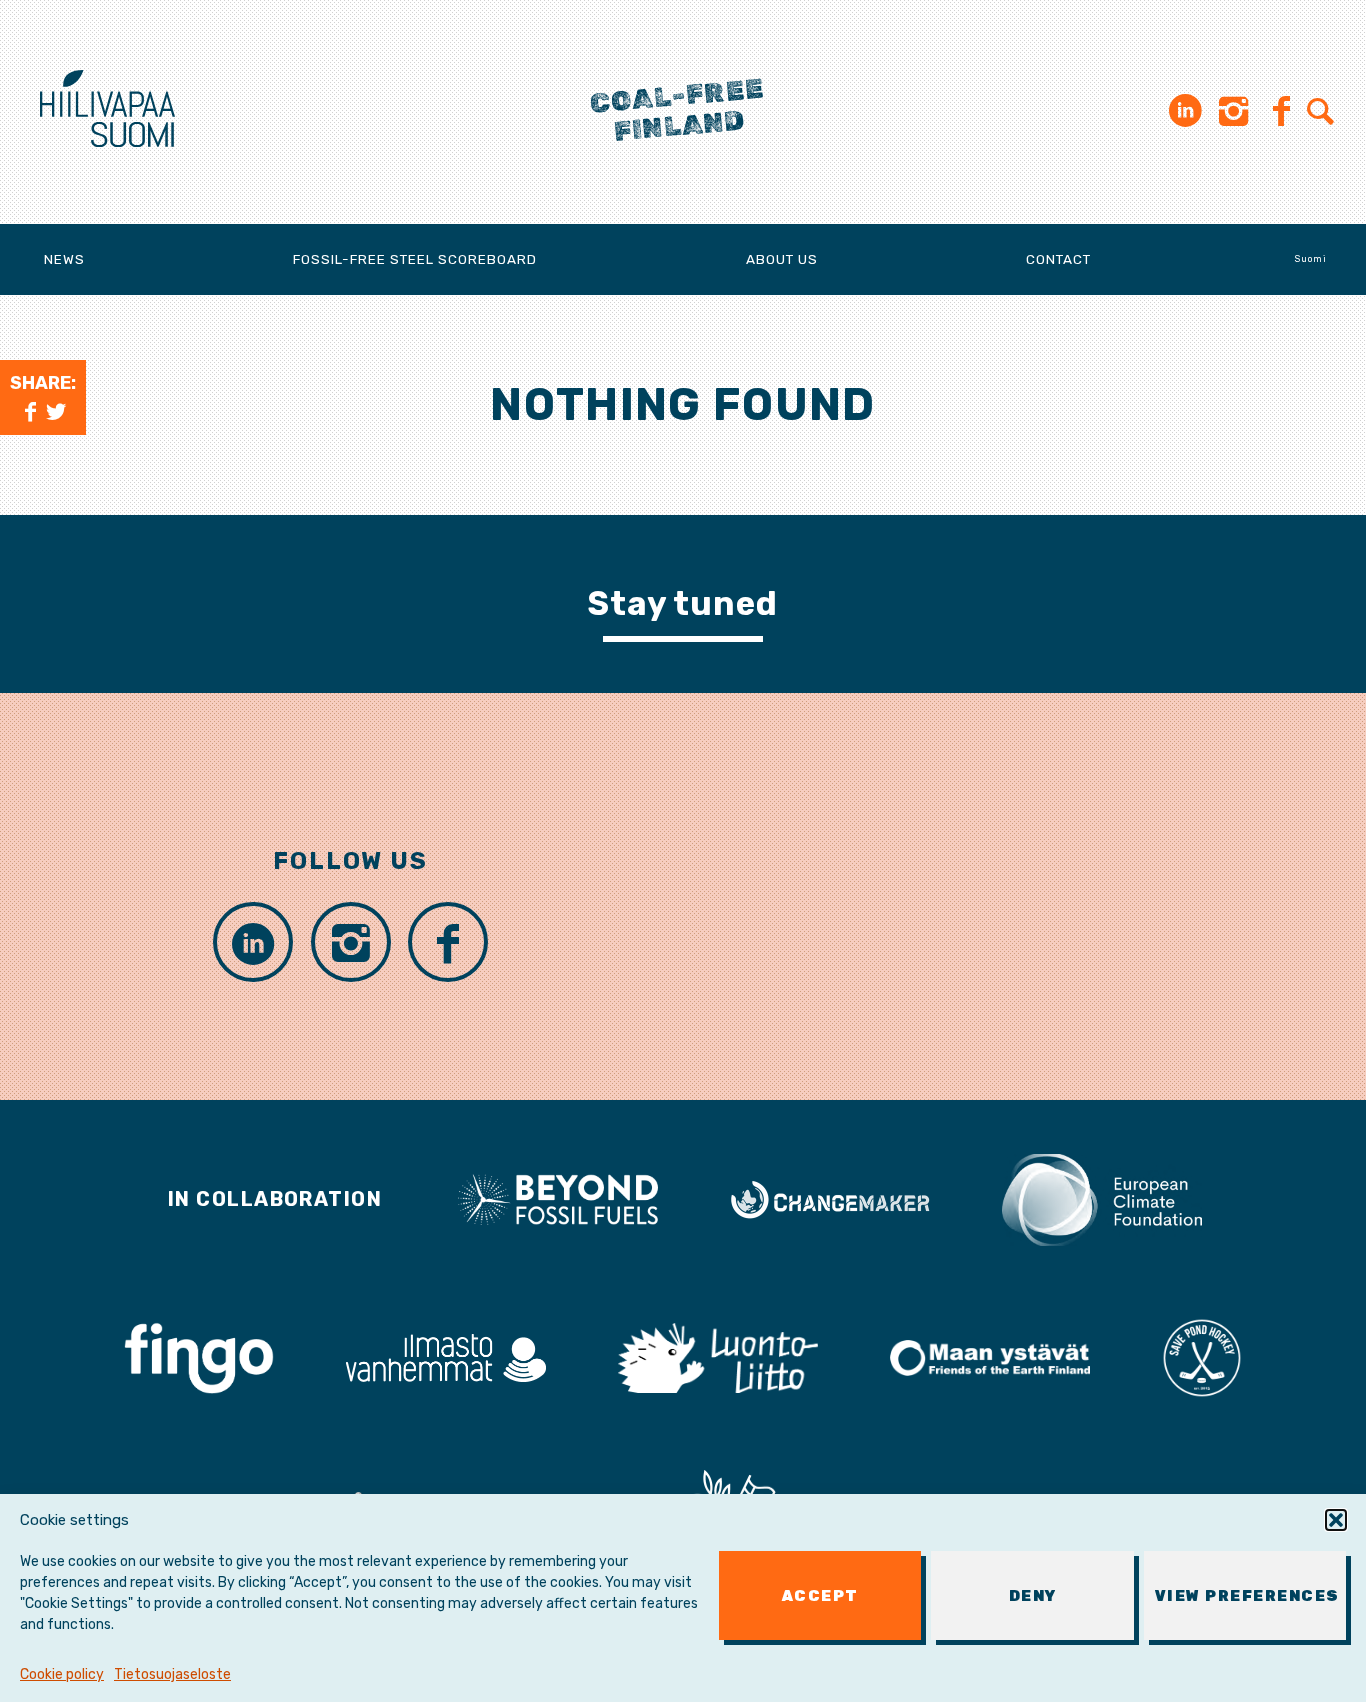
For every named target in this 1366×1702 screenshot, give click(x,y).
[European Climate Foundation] (1102, 1198)
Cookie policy (62, 1674)
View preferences (1247, 1596)
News (64, 259)
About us (782, 259)
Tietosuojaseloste (172, 1674)
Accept (820, 1596)
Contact (1058, 259)
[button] (1336, 1520)
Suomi (1311, 259)
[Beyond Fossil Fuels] (558, 1198)
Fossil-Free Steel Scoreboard (415, 259)
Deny (1033, 1596)
